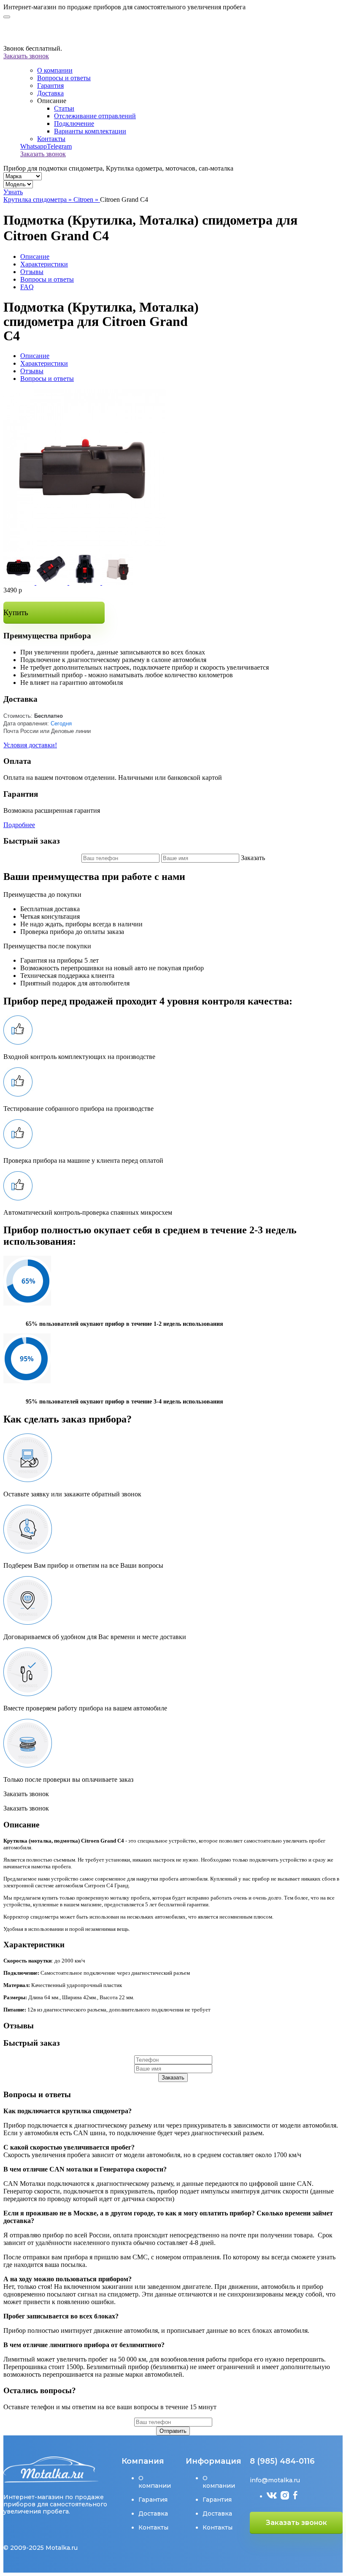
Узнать (13, 192)
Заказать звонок (26, 56)
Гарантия (50, 86)
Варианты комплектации (90, 131)
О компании (55, 70)
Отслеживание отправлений (95, 116)
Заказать (173, 2078)
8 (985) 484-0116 (282, 2461)
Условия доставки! (30, 745)
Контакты (51, 139)
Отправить (173, 2431)
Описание (35, 257)
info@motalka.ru (275, 2480)
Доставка (50, 93)
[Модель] (18, 184)
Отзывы (32, 272)
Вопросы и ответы (64, 78)
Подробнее (19, 825)
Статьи (64, 108)
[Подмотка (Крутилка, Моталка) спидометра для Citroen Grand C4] (85, 550)
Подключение (74, 124)
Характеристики (44, 264)
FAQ (27, 287)
